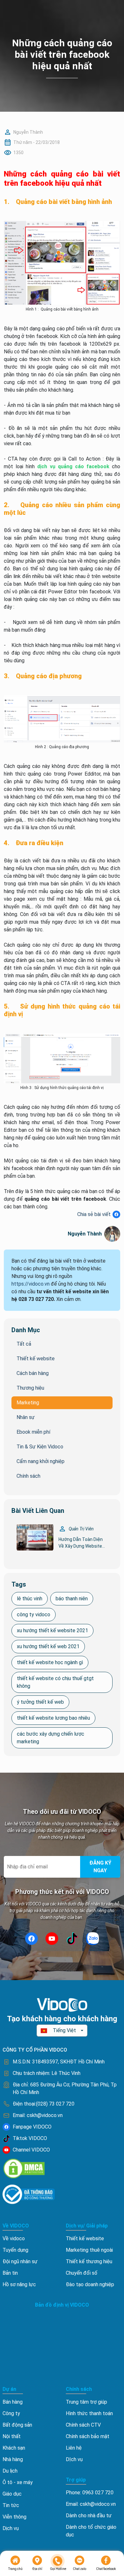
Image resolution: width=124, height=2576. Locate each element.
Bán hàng (13, 2402)
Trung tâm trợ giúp (86, 2402)
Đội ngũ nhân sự (20, 2261)
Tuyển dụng (15, 2250)
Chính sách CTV (83, 2425)
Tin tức (11, 2505)
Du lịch (10, 2471)
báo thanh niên (72, 1599)
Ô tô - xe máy (18, 2482)
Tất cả (24, 1344)
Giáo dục (12, 2494)
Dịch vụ (11, 2528)
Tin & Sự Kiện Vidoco (40, 1447)
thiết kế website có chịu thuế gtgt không (55, 1682)
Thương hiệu (30, 1388)
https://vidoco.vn (31, 1284)
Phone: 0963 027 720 (90, 2493)
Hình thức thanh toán (89, 2413)
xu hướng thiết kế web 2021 (48, 1646)
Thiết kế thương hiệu (89, 2261)
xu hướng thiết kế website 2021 (52, 1630)
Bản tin (10, 2273)
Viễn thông (14, 2517)
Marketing (28, 1403)
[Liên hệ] (58, 2561)
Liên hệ (74, 2448)
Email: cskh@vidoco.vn (91, 2504)
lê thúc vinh (30, 1599)
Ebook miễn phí (33, 1432)
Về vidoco (14, 2238)
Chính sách (28, 1476)
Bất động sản (17, 2425)
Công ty (11, 2413)
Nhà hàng (13, 2459)
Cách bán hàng (33, 1373)
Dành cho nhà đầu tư (89, 2516)
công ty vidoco (34, 1615)
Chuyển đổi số (82, 2273)
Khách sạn (14, 2448)
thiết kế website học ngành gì (50, 1662)
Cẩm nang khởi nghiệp (41, 1461)
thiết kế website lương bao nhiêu (53, 1718)
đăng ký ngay (100, 1867)
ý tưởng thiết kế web (40, 1702)
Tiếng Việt (64, 2030)
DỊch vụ (74, 2459)
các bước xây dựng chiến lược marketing (51, 1738)
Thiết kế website (36, 1359)
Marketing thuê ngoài (89, 2250)
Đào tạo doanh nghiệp (90, 2284)
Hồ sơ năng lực (19, 2284)
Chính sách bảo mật (88, 2436)
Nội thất (12, 2436)
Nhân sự (26, 1417)
